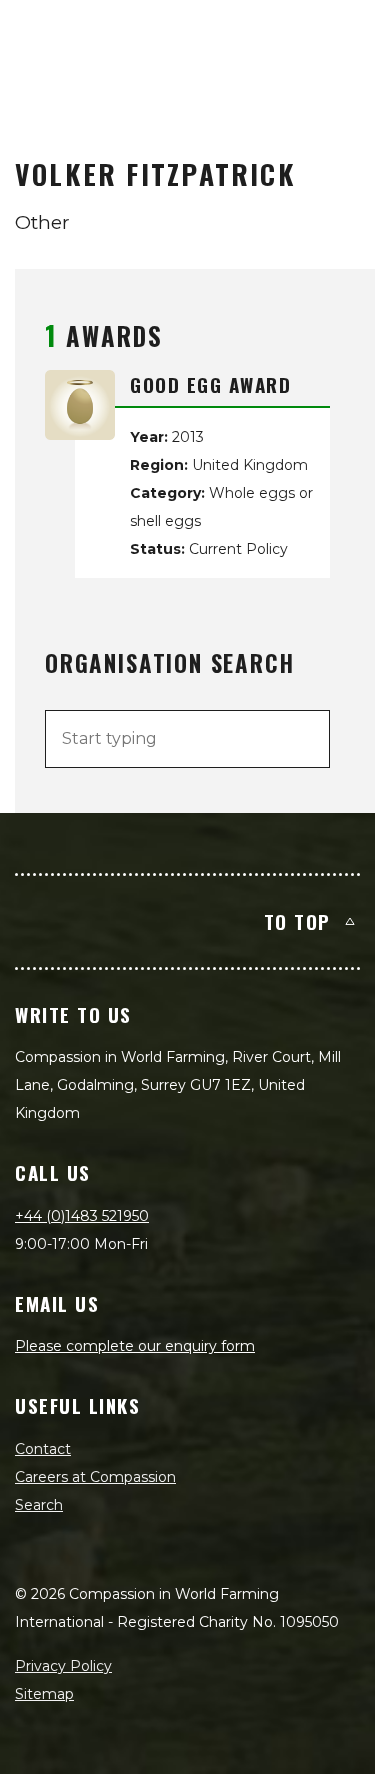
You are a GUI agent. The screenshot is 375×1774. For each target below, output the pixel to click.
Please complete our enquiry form (135, 1346)
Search (39, 1505)
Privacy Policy (63, 1666)
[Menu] (337, 36)
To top (297, 921)
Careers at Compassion (95, 1477)
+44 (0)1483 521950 (82, 1216)
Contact (43, 1449)
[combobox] (187, 739)
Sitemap (44, 1694)
